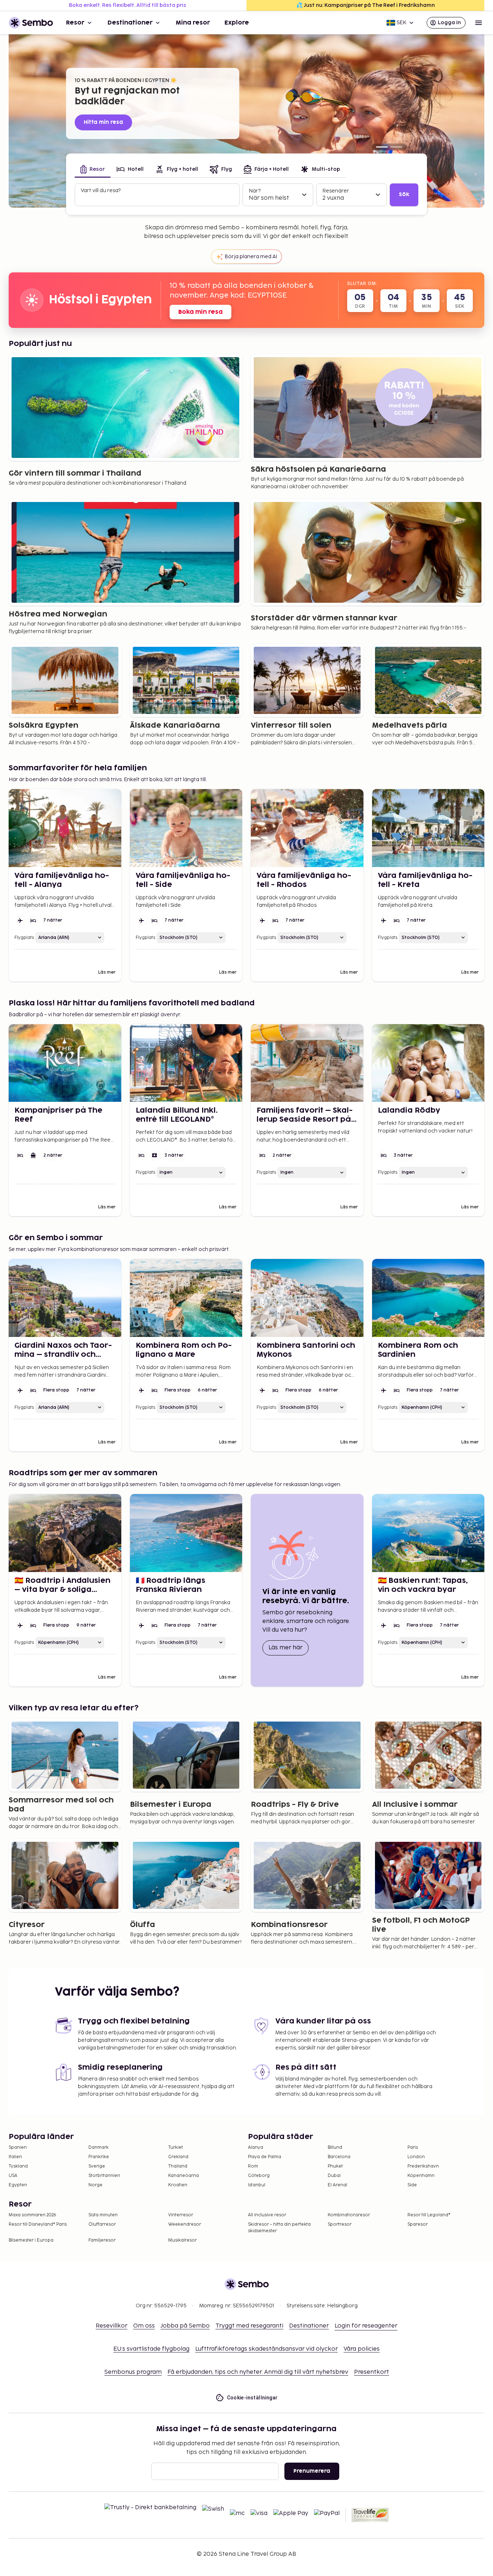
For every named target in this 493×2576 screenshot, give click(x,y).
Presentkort (372, 2372)
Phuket (335, 2166)
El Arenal (337, 2185)
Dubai (334, 2176)
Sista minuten (103, 2215)
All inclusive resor (267, 2215)
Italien (15, 2157)
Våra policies (362, 2349)
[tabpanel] (247, 195)
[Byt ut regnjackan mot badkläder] (382, 147)
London (416, 2157)
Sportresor (340, 2224)
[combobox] (158, 198)
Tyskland (18, 2166)
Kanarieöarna (184, 2176)
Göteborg (259, 2176)
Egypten (18, 2185)
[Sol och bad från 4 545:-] (396, 147)
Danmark (99, 2148)
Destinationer (130, 23)
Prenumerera (312, 2471)
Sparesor (418, 2224)
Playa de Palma (265, 2157)
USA (13, 2176)
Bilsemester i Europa (31, 2240)
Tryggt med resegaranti (249, 2326)
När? (255, 191)
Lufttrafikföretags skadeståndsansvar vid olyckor (267, 2349)
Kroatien (178, 2185)
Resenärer (336, 191)
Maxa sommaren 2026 (32, 2215)
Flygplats (24, 938)
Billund (335, 2148)
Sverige (97, 2166)
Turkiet (176, 2148)
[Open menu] (479, 23)
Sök (404, 194)
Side (412, 2185)
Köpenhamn (421, 2176)
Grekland (178, 2157)
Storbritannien (104, 2176)
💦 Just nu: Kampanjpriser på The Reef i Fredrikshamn (366, 5)
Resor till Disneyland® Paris (38, 2224)
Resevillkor (112, 2326)
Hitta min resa (103, 122)
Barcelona (339, 2157)
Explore (237, 23)
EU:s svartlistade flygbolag (151, 2349)
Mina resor (193, 23)
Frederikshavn (423, 2166)
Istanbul (257, 2185)
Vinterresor (181, 2215)
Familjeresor (102, 2240)
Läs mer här (289, 1648)
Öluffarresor (102, 2224)
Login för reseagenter (366, 2326)
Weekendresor (185, 2224)
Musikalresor (182, 2240)
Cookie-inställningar (252, 2398)
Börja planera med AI (251, 257)
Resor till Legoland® (429, 2215)
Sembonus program (133, 2372)
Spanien (18, 2148)
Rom (253, 2166)
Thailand (178, 2166)
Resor (75, 23)
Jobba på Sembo (185, 2326)
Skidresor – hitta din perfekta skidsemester (279, 2228)
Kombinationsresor (349, 2215)
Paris (413, 2148)
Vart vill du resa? (101, 191)
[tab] (93, 170)
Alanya (256, 2148)
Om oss (144, 2326)
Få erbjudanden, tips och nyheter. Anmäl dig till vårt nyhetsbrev (258, 2372)
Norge (95, 2185)
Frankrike (99, 2157)
